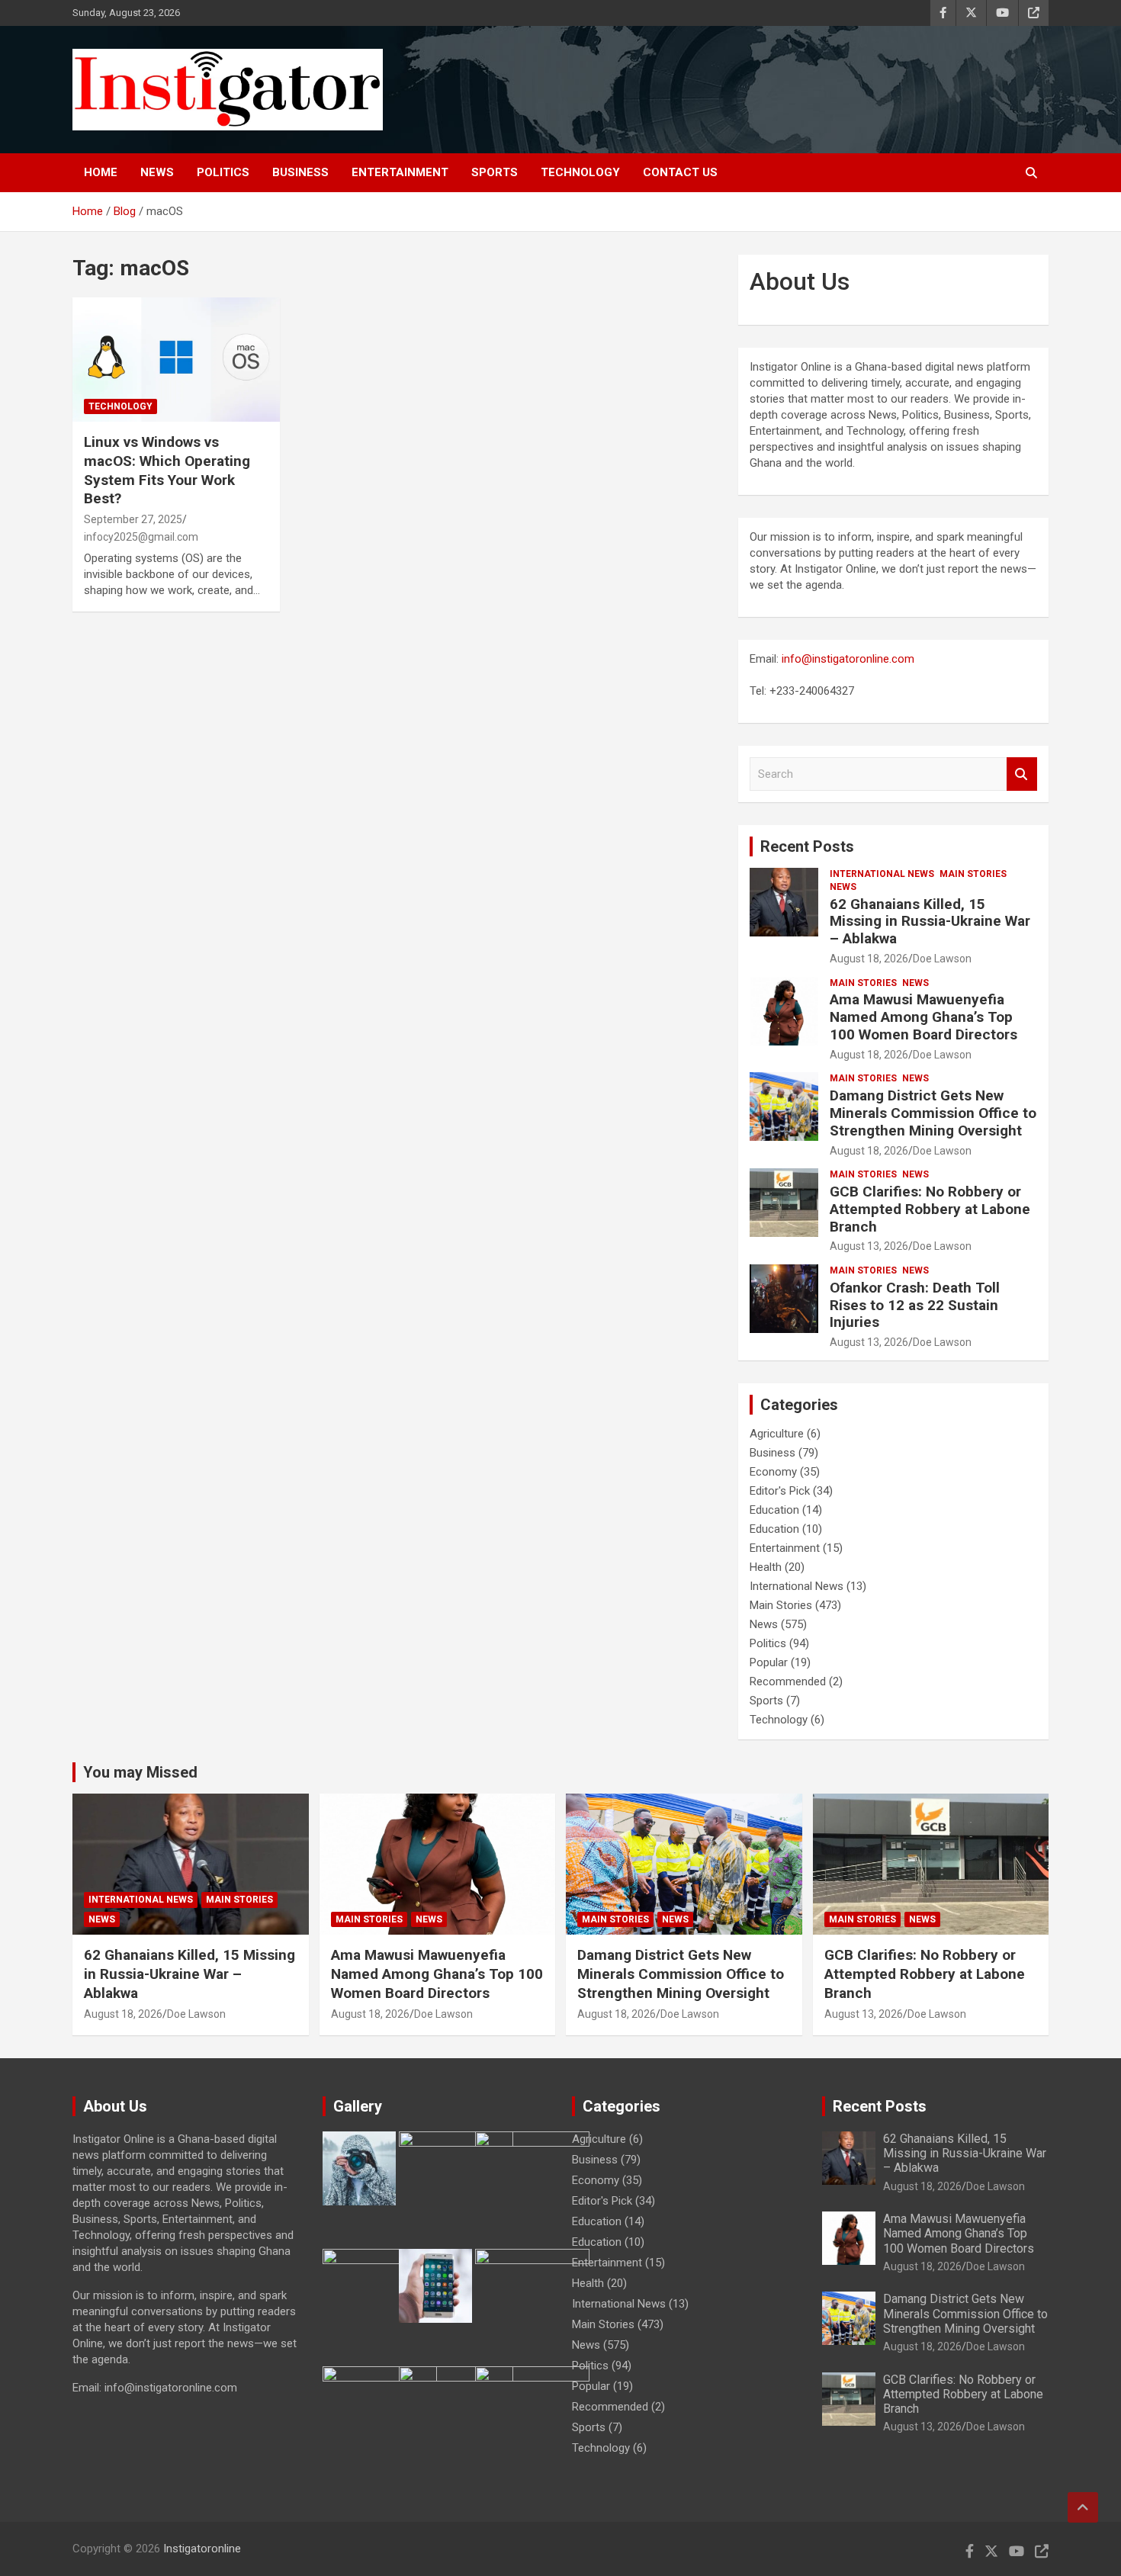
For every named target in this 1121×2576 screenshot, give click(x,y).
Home (101, 172)
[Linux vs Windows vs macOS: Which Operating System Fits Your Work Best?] (176, 360)
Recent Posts (807, 846)
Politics (223, 172)
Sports (495, 172)
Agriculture (777, 1434)
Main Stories (973, 874)
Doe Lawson (942, 959)
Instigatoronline (202, 2549)
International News (882, 874)
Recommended (788, 1681)
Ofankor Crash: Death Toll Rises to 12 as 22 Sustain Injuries (915, 1305)
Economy (773, 1472)
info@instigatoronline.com (848, 659)
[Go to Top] (1083, 2507)
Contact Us (680, 172)
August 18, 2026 (869, 959)
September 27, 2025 (133, 519)
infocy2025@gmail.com (141, 537)
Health (766, 1567)
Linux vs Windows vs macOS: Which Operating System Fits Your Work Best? (167, 470)
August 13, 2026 (869, 1246)
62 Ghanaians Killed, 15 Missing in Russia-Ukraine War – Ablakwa (930, 922)
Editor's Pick (780, 1491)
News (157, 172)
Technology (580, 172)
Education (774, 1510)
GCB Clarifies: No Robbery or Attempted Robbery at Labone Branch (930, 1209)
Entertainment (400, 172)
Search (1022, 774)
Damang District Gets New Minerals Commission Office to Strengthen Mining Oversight (933, 1113)
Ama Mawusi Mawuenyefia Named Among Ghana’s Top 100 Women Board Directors (923, 1017)
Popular (769, 1662)
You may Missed (140, 1772)
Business (300, 172)
